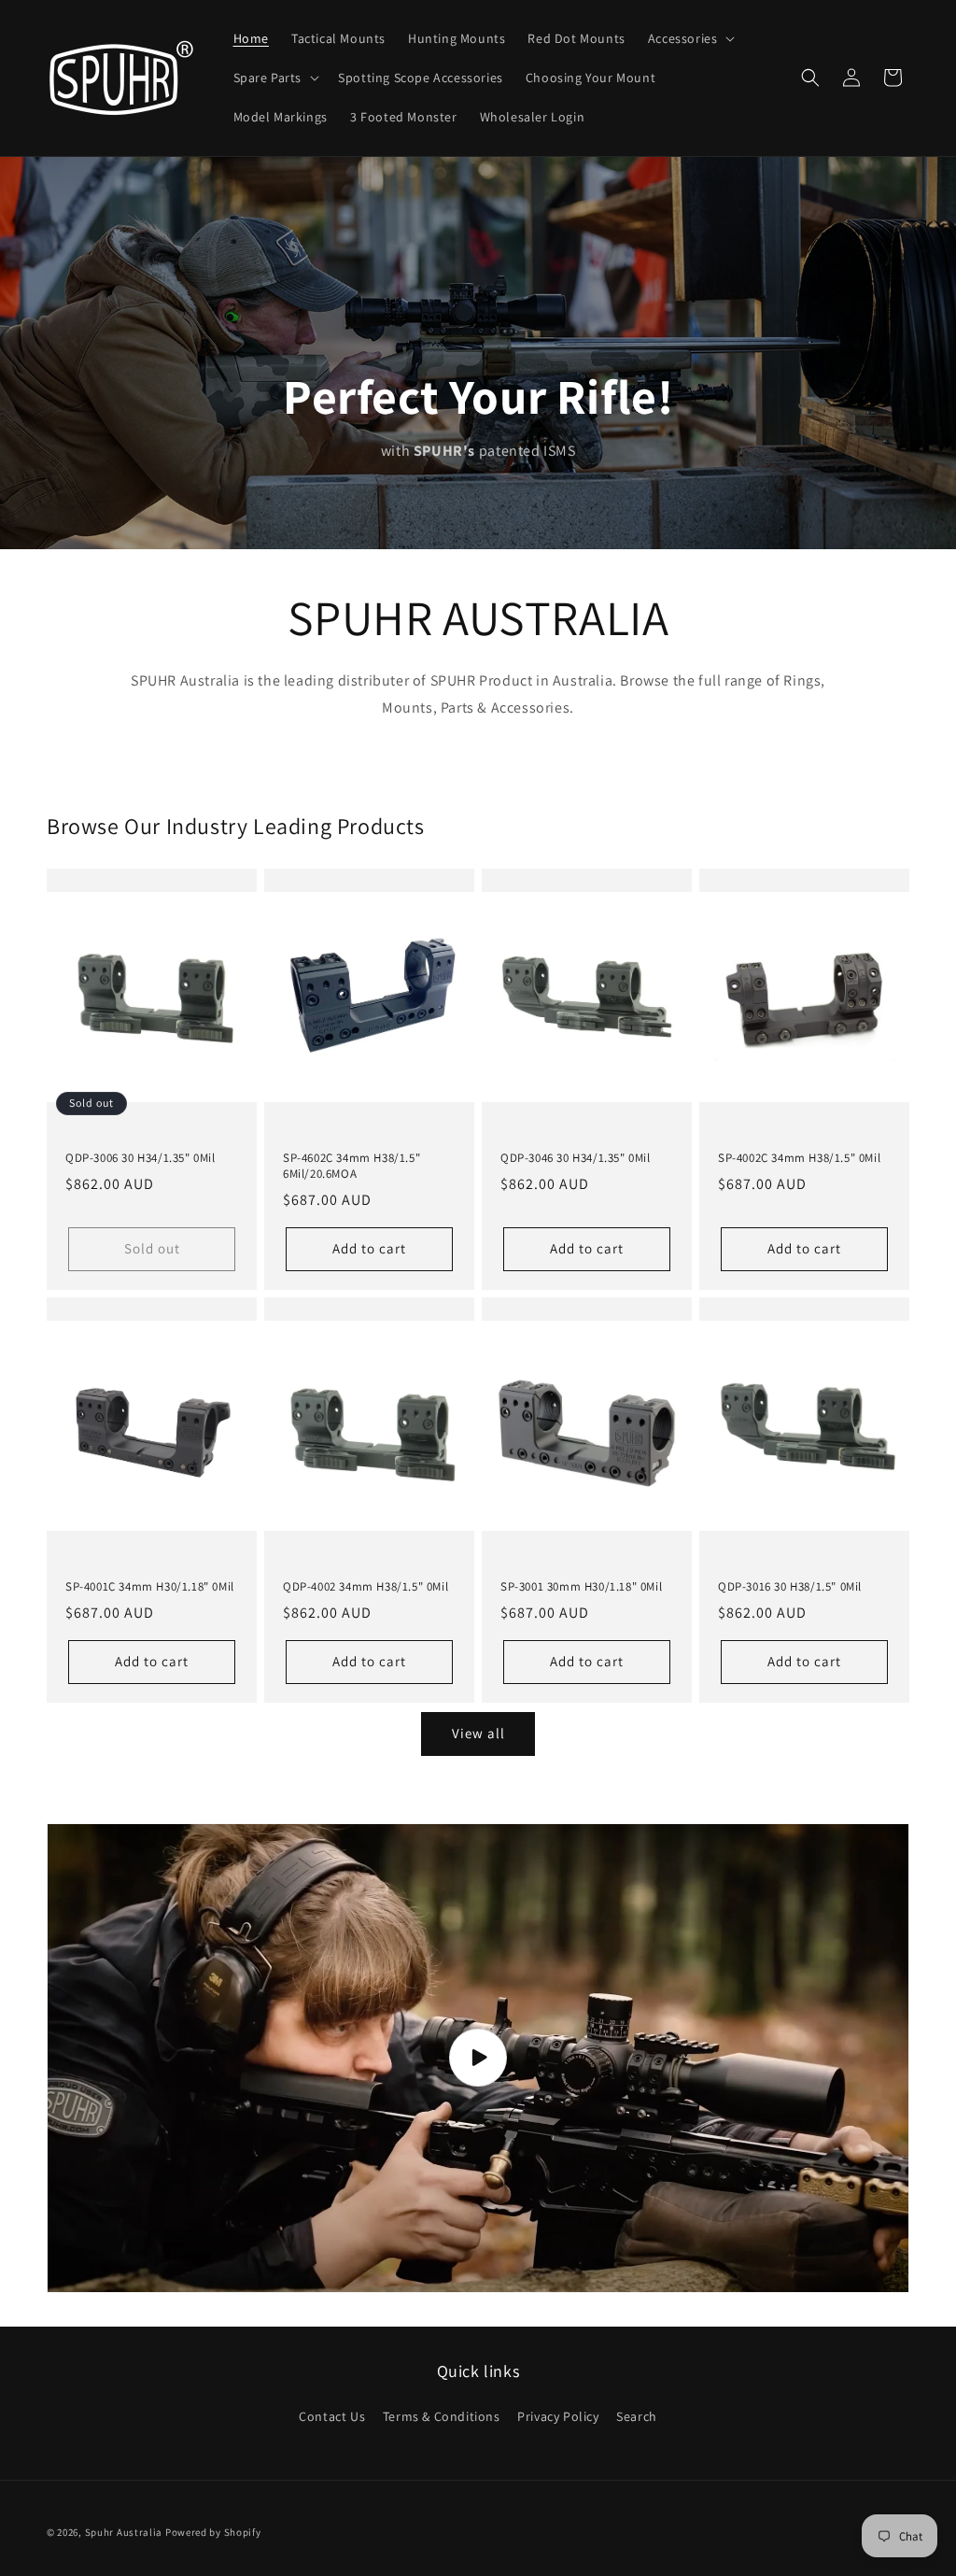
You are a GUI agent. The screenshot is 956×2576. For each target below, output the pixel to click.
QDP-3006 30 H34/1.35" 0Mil (141, 1158)
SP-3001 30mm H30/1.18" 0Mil (581, 1587)
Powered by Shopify (213, 2532)
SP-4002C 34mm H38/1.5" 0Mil (799, 1158)
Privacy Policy (558, 2416)
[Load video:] (478, 2058)
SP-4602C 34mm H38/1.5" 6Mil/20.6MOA (351, 1166)
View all (478, 1733)
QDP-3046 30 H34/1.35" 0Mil (576, 1158)
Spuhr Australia (124, 2532)
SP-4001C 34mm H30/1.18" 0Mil (150, 1587)
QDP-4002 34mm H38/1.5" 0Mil (366, 1587)
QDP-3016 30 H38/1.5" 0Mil (790, 1587)
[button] (690, 38)
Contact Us (332, 2416)
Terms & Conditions (442, 2416)
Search (637, 2416)
